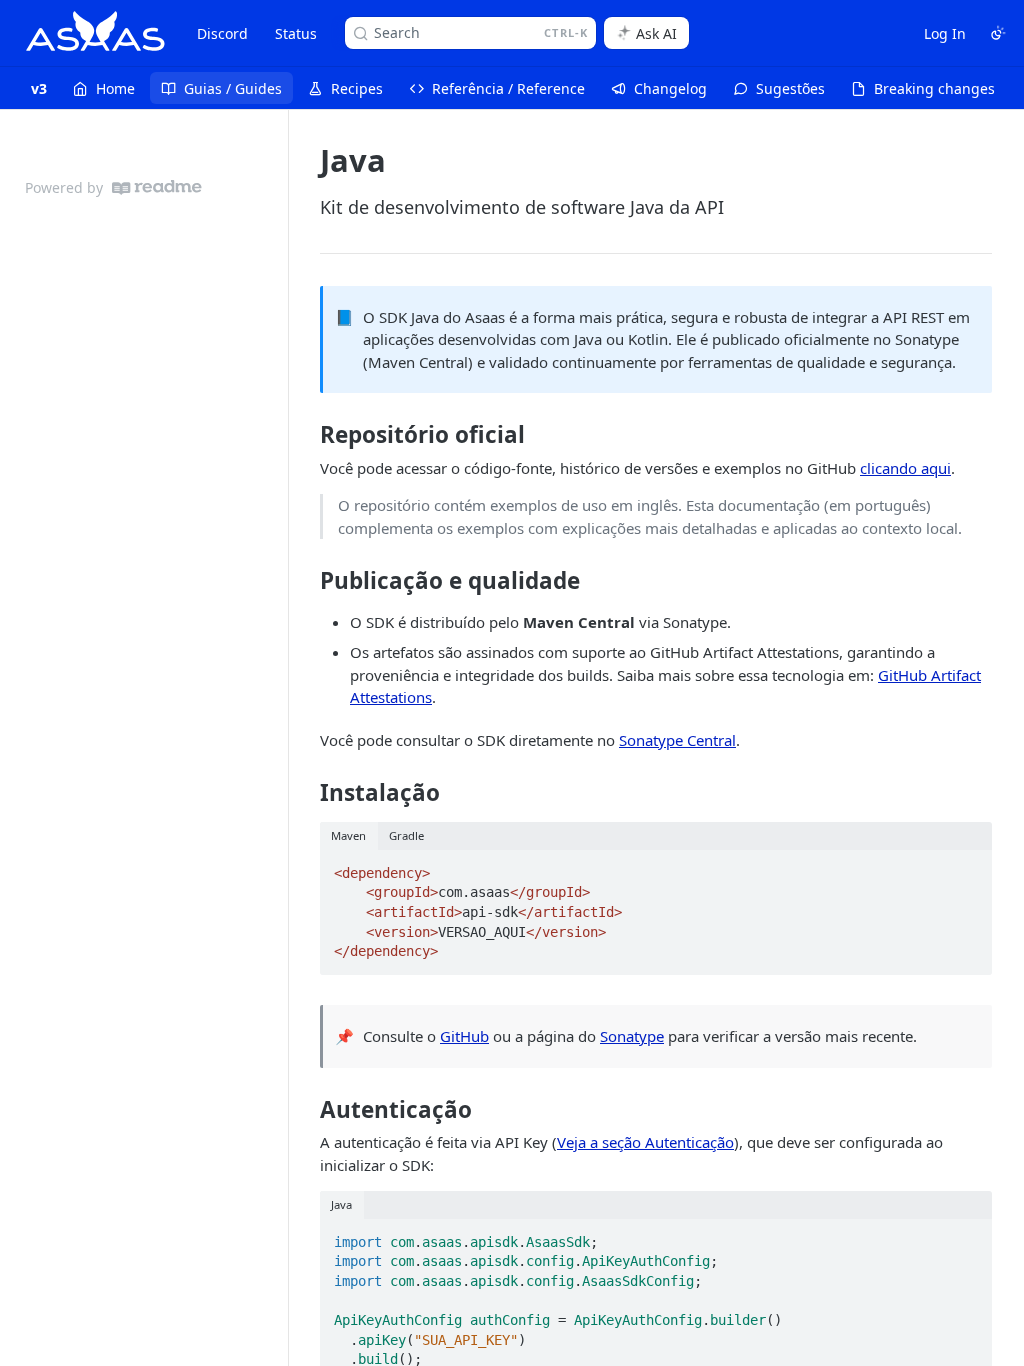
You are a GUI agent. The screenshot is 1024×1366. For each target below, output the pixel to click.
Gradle (406, 835)
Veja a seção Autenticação (645, 1142)
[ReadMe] (157, 187)
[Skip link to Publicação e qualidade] (306, 581)
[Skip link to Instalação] (306, 793)
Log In (945, 33)
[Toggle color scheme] (998, 33)
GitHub (464, 1036)
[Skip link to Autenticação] (306, 1110)
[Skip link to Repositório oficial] (306, 435)
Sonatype (632, 1036)
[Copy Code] (968, 867)
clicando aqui (905, 468)
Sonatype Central (677, 740)
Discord (222, 33)
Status (296, 33)
